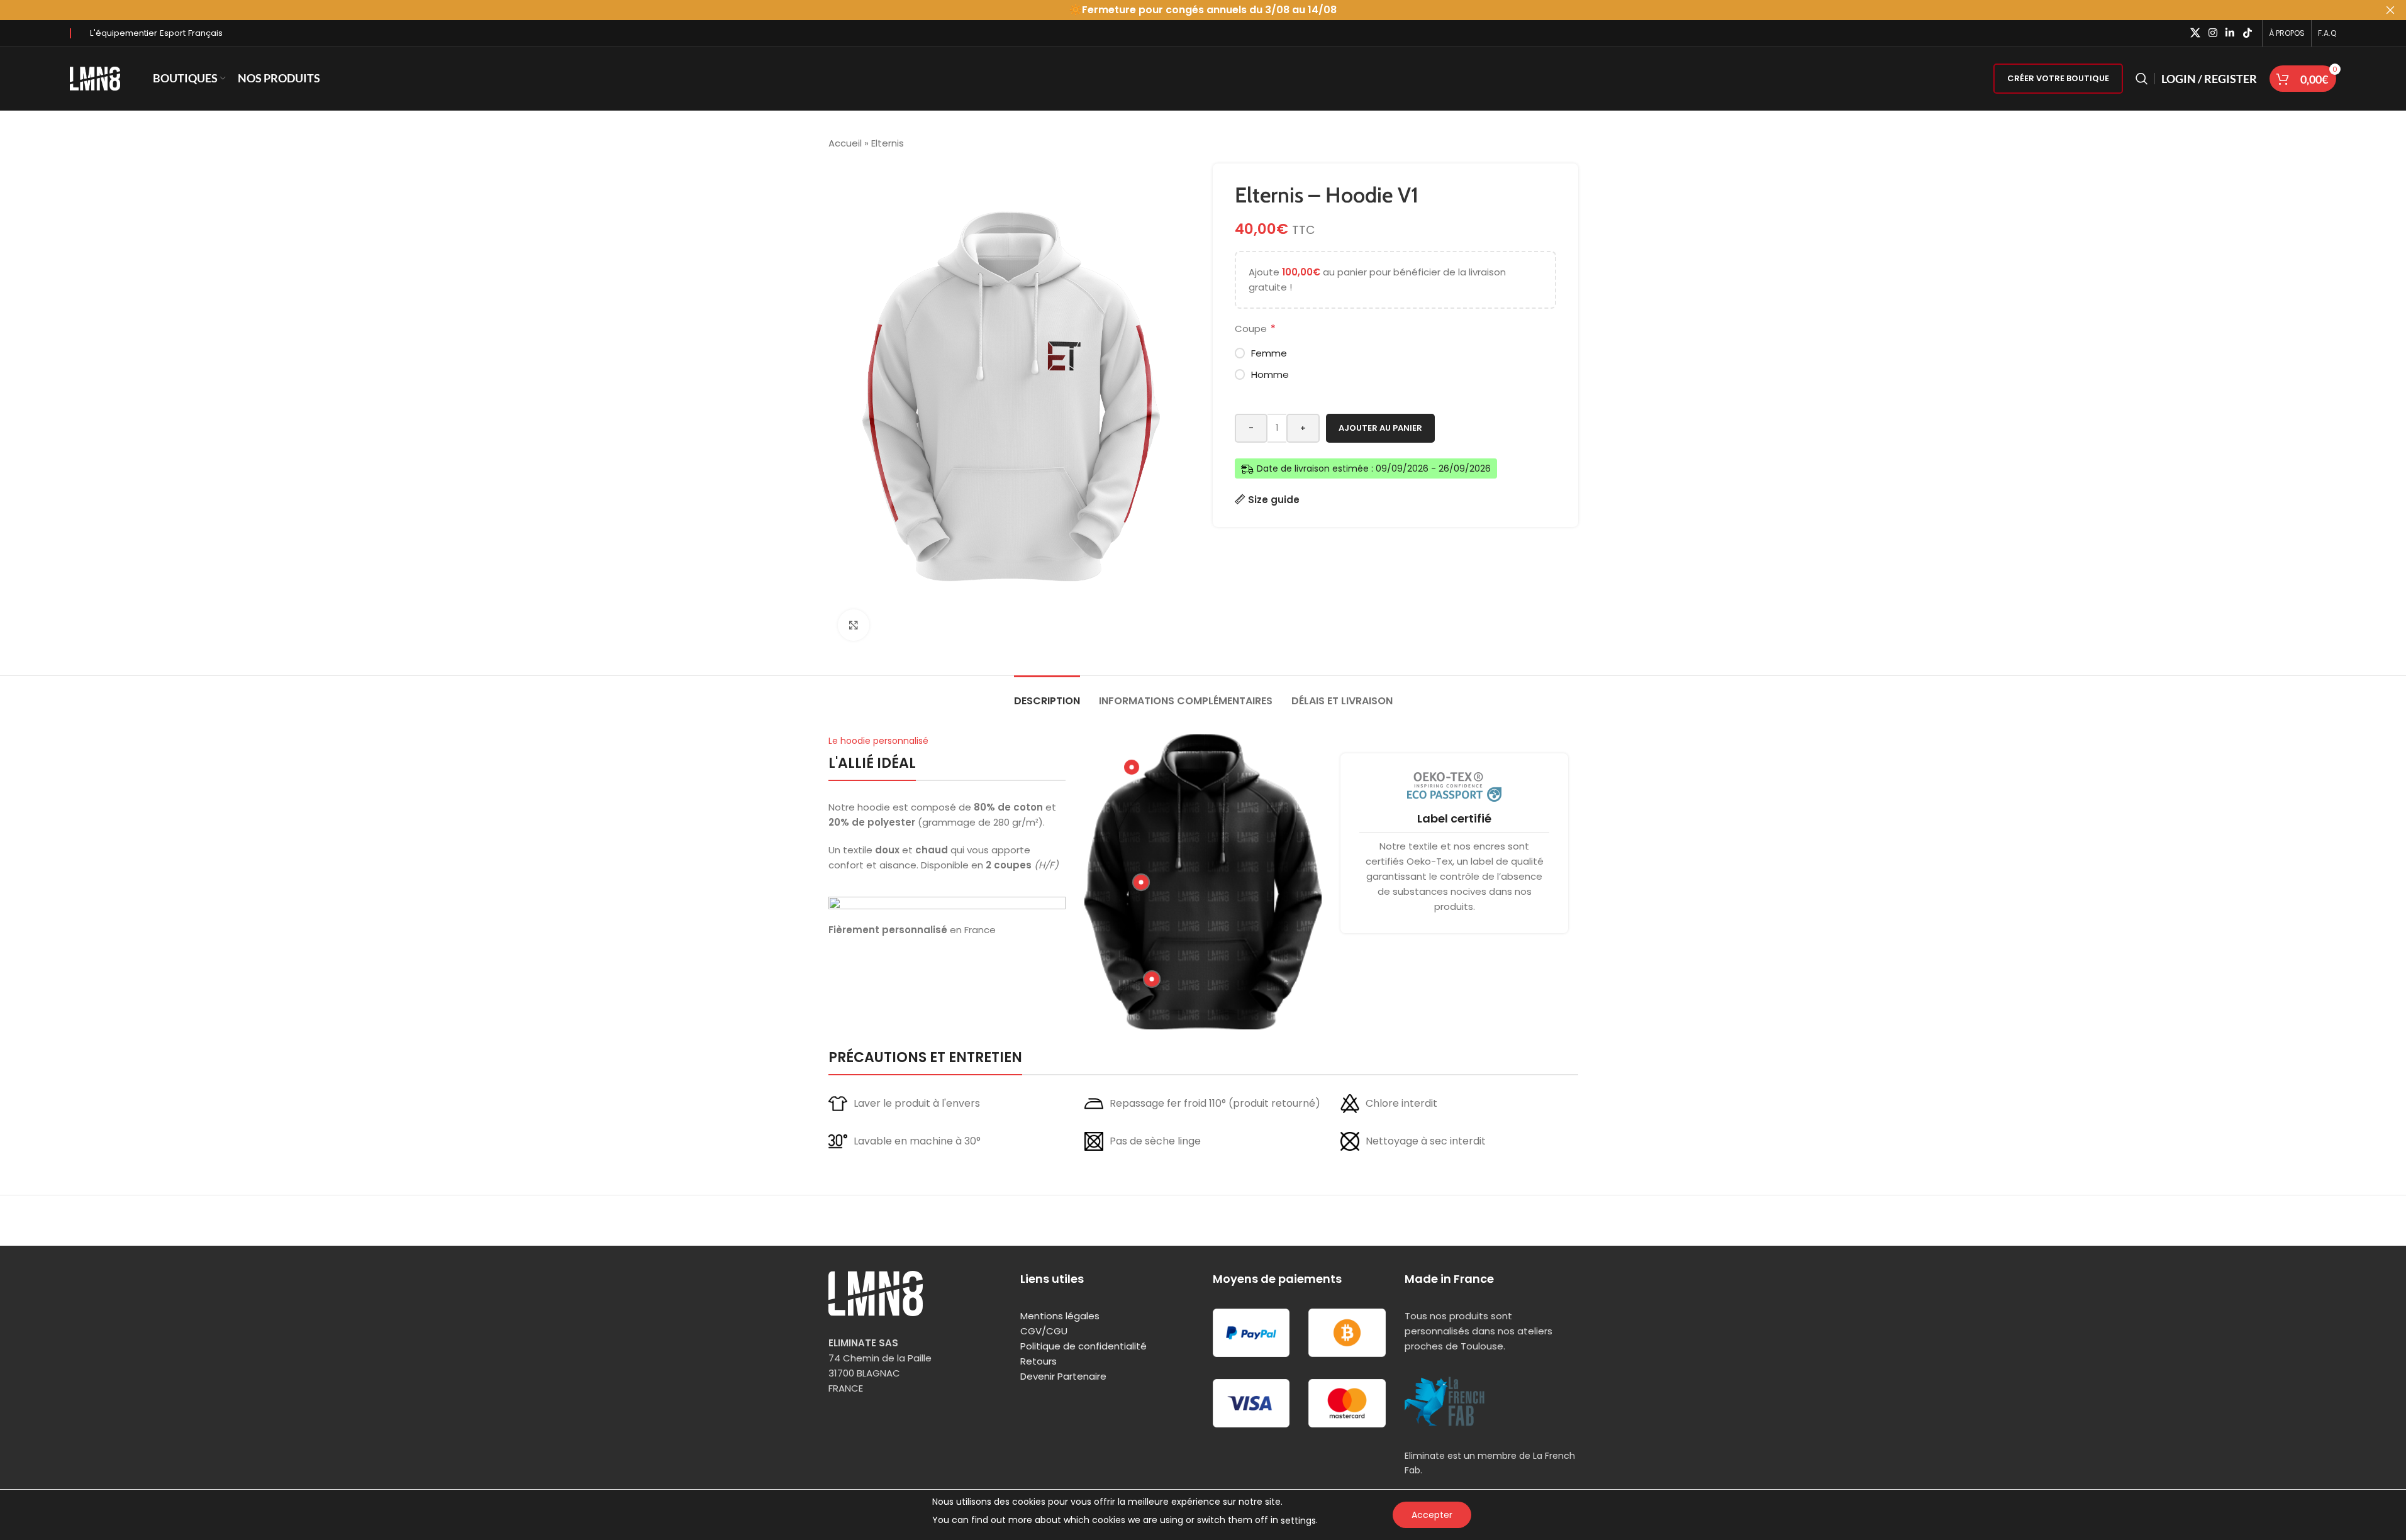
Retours (1039, 1361)
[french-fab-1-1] (1445, 1401)
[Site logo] (95, 78)
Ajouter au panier (1380, 428)
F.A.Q (2327, 33)
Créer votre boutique (2058, 78)
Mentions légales (1060, 1316)
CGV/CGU (1044, 1331)
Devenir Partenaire (1063, 1376)
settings (1298, 1521)
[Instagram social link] (2213, 33)
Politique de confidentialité (1083, 1346)
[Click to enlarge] (854, 625)
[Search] (2142, 79)
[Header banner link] (1203, 10)
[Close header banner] (2390, 10)
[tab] (1047, 695)
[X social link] (2195, 33)
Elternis (888, 143)
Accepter (1432, 1515)
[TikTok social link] (2247, 33)
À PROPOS (2287, 33)
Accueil (845, 143)
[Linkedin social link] (2230, 33)
